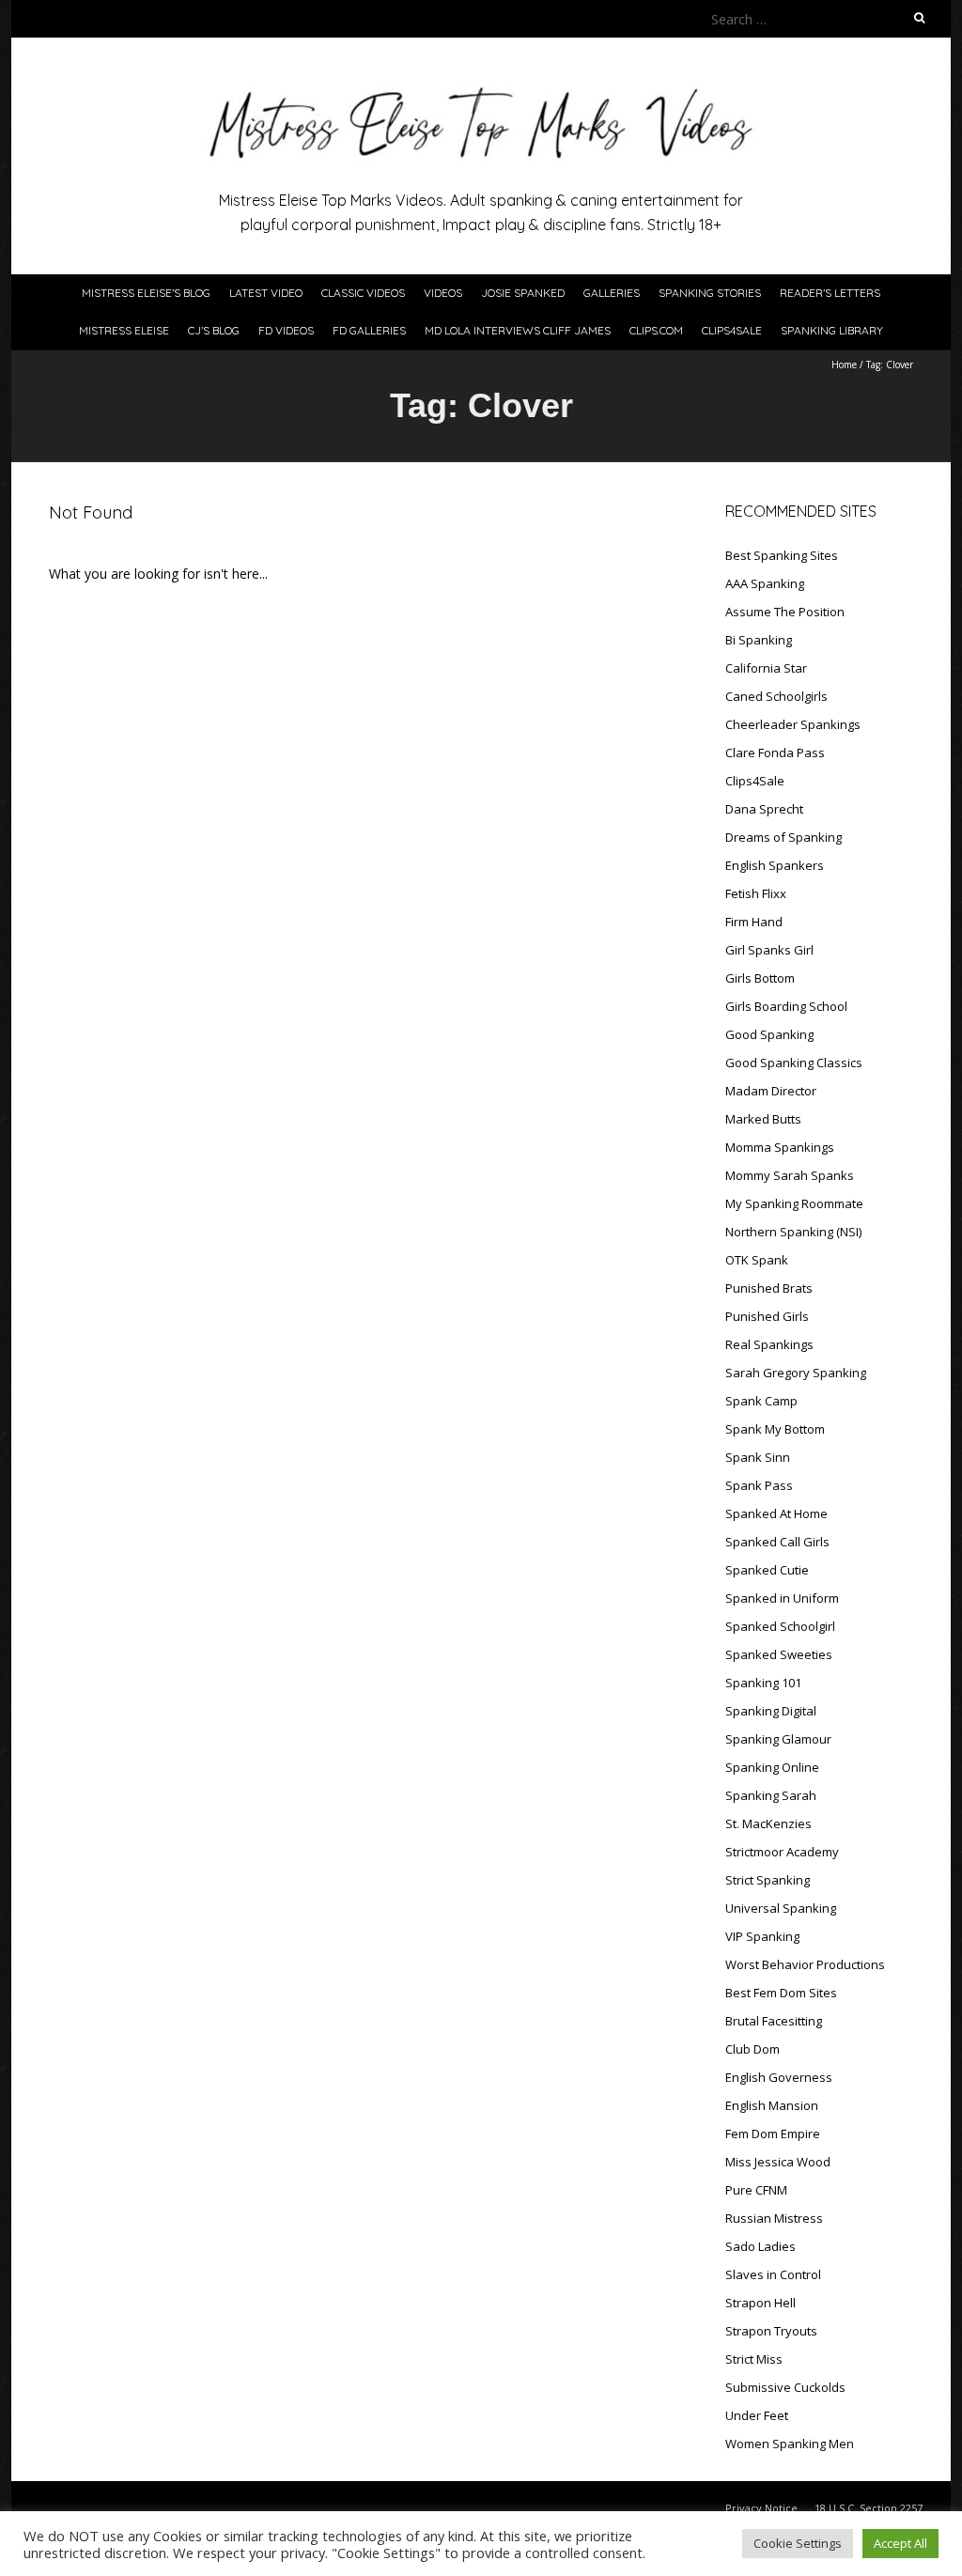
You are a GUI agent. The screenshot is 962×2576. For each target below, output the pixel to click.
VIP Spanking (762, 1936)
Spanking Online (772, 1767)
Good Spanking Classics (794, 1063)
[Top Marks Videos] (481, 84)
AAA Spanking (765, 583)
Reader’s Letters (830, 293)
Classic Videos (363, 293)
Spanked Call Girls (777, 1542)
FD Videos (286, 330)
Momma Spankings (780, 1147)
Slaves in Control (773, 2274)
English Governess (779, 2077)
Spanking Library (832, 330)
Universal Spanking (781, 1908)
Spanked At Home (776, 1513)
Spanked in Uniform (782, 1598)
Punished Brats (769, 1288)
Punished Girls (767, 1316)
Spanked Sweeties (779, 1654)
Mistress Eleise (124, 330)
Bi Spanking (759, 640)
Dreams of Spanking (784, 837)
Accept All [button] (900, 2543)
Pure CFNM (756, 2190)
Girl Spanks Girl (769, 950)
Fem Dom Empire (773, 2134)
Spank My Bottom (775, 1429)
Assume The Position (785, 612)
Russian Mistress (774, 2218)
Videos (443, 293)
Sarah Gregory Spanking (796, 1373)
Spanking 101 (763, 1683)
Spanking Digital (771, 1711)
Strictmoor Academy (782, 1852)
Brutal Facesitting (774, 2021)
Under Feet (757, 2415)
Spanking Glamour (778, 1739)
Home (844, 365)
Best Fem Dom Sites (781, 1993)
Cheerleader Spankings (793, 724)
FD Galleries (369, 330)
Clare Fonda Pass (775, 753)
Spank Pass (759, 1485)
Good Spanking (769, 1034)
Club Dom (753, 2049)
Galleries (612, 293)
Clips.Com (656, 330)
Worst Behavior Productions (805, 1964)
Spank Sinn (758, 1457)
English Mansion (772, 2105)
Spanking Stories (710, 293)
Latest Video (266, 293)
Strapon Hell (760, 2303)
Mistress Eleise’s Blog (146, 293)
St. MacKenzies (768, 1823)
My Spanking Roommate (794, 1203)
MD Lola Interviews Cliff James (518, 330)
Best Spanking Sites (782, 555)
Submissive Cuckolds (785, 2387)
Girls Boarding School (786, 1006)
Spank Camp (761, 1401)
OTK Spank (757, 1260)
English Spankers (775, 865)
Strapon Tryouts (771, 2331)
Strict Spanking (768, 1880)
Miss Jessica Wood (778, 2162)
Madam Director (771, 1091)
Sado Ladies (760, 2246)
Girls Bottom (760, 978)
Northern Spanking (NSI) (793, 1232)
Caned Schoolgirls (776, 696)
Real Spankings (769, 1344)
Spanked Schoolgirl (780, 1626)
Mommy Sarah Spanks (790, 1175)
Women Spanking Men (790, 2444)
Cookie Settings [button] (798, 2543)
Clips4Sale (732, 330)
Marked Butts (763, 1119)
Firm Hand (754, 922)
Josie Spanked (523, 293)
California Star (766, 668)
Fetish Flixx (756, 893)
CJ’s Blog (214, 330)
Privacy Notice (761, 2508)
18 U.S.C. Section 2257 (869, 2508)
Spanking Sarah (771, 1795)
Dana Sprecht (764, 809)
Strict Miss (754, 2359)
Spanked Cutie (767, 1570)
